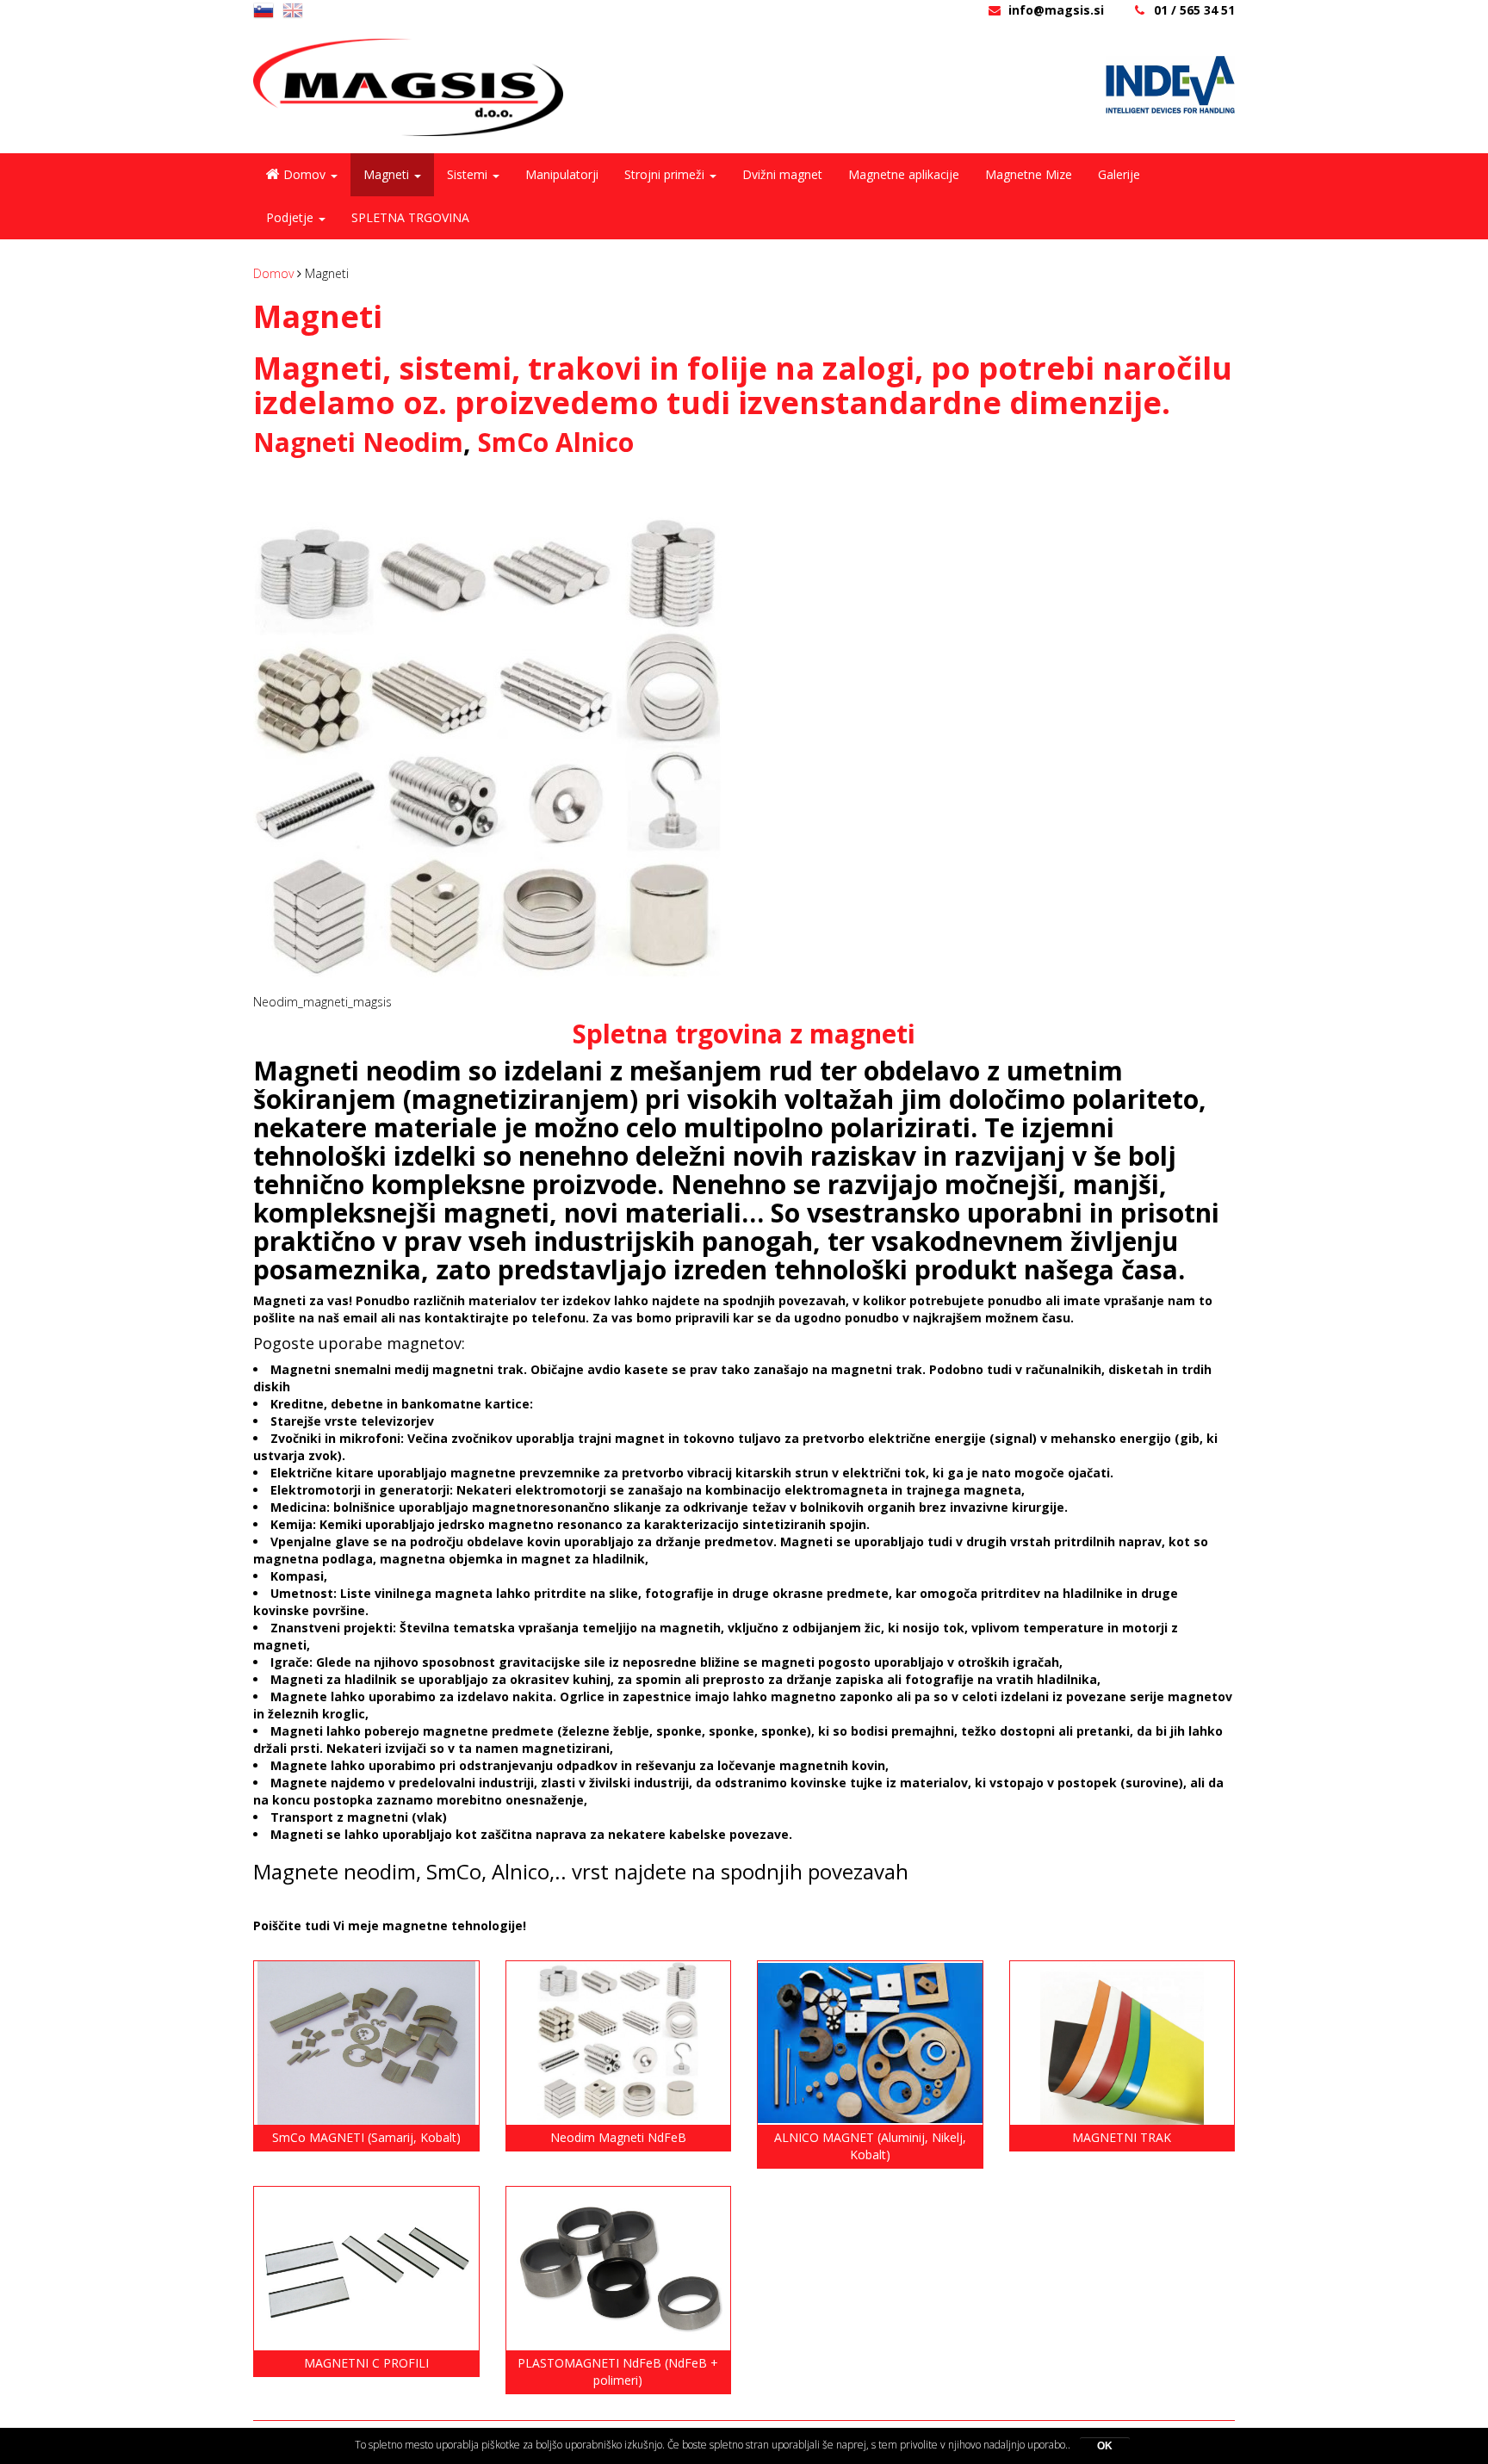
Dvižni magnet (782, 174)
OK (1105, 2446)
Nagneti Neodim (358, 442)
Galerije (1119, 174)
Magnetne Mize (1029, 174)
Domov (306, 174)
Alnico (595, 442)
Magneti (388, 174)
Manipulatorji (562, 174)
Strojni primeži (666, 174)
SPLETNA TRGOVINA (410, 217)
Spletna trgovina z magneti (744, 1034)
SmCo (513, 442)
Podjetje (291, 217)
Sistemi (469, 174)
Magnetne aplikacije (904, 174)
